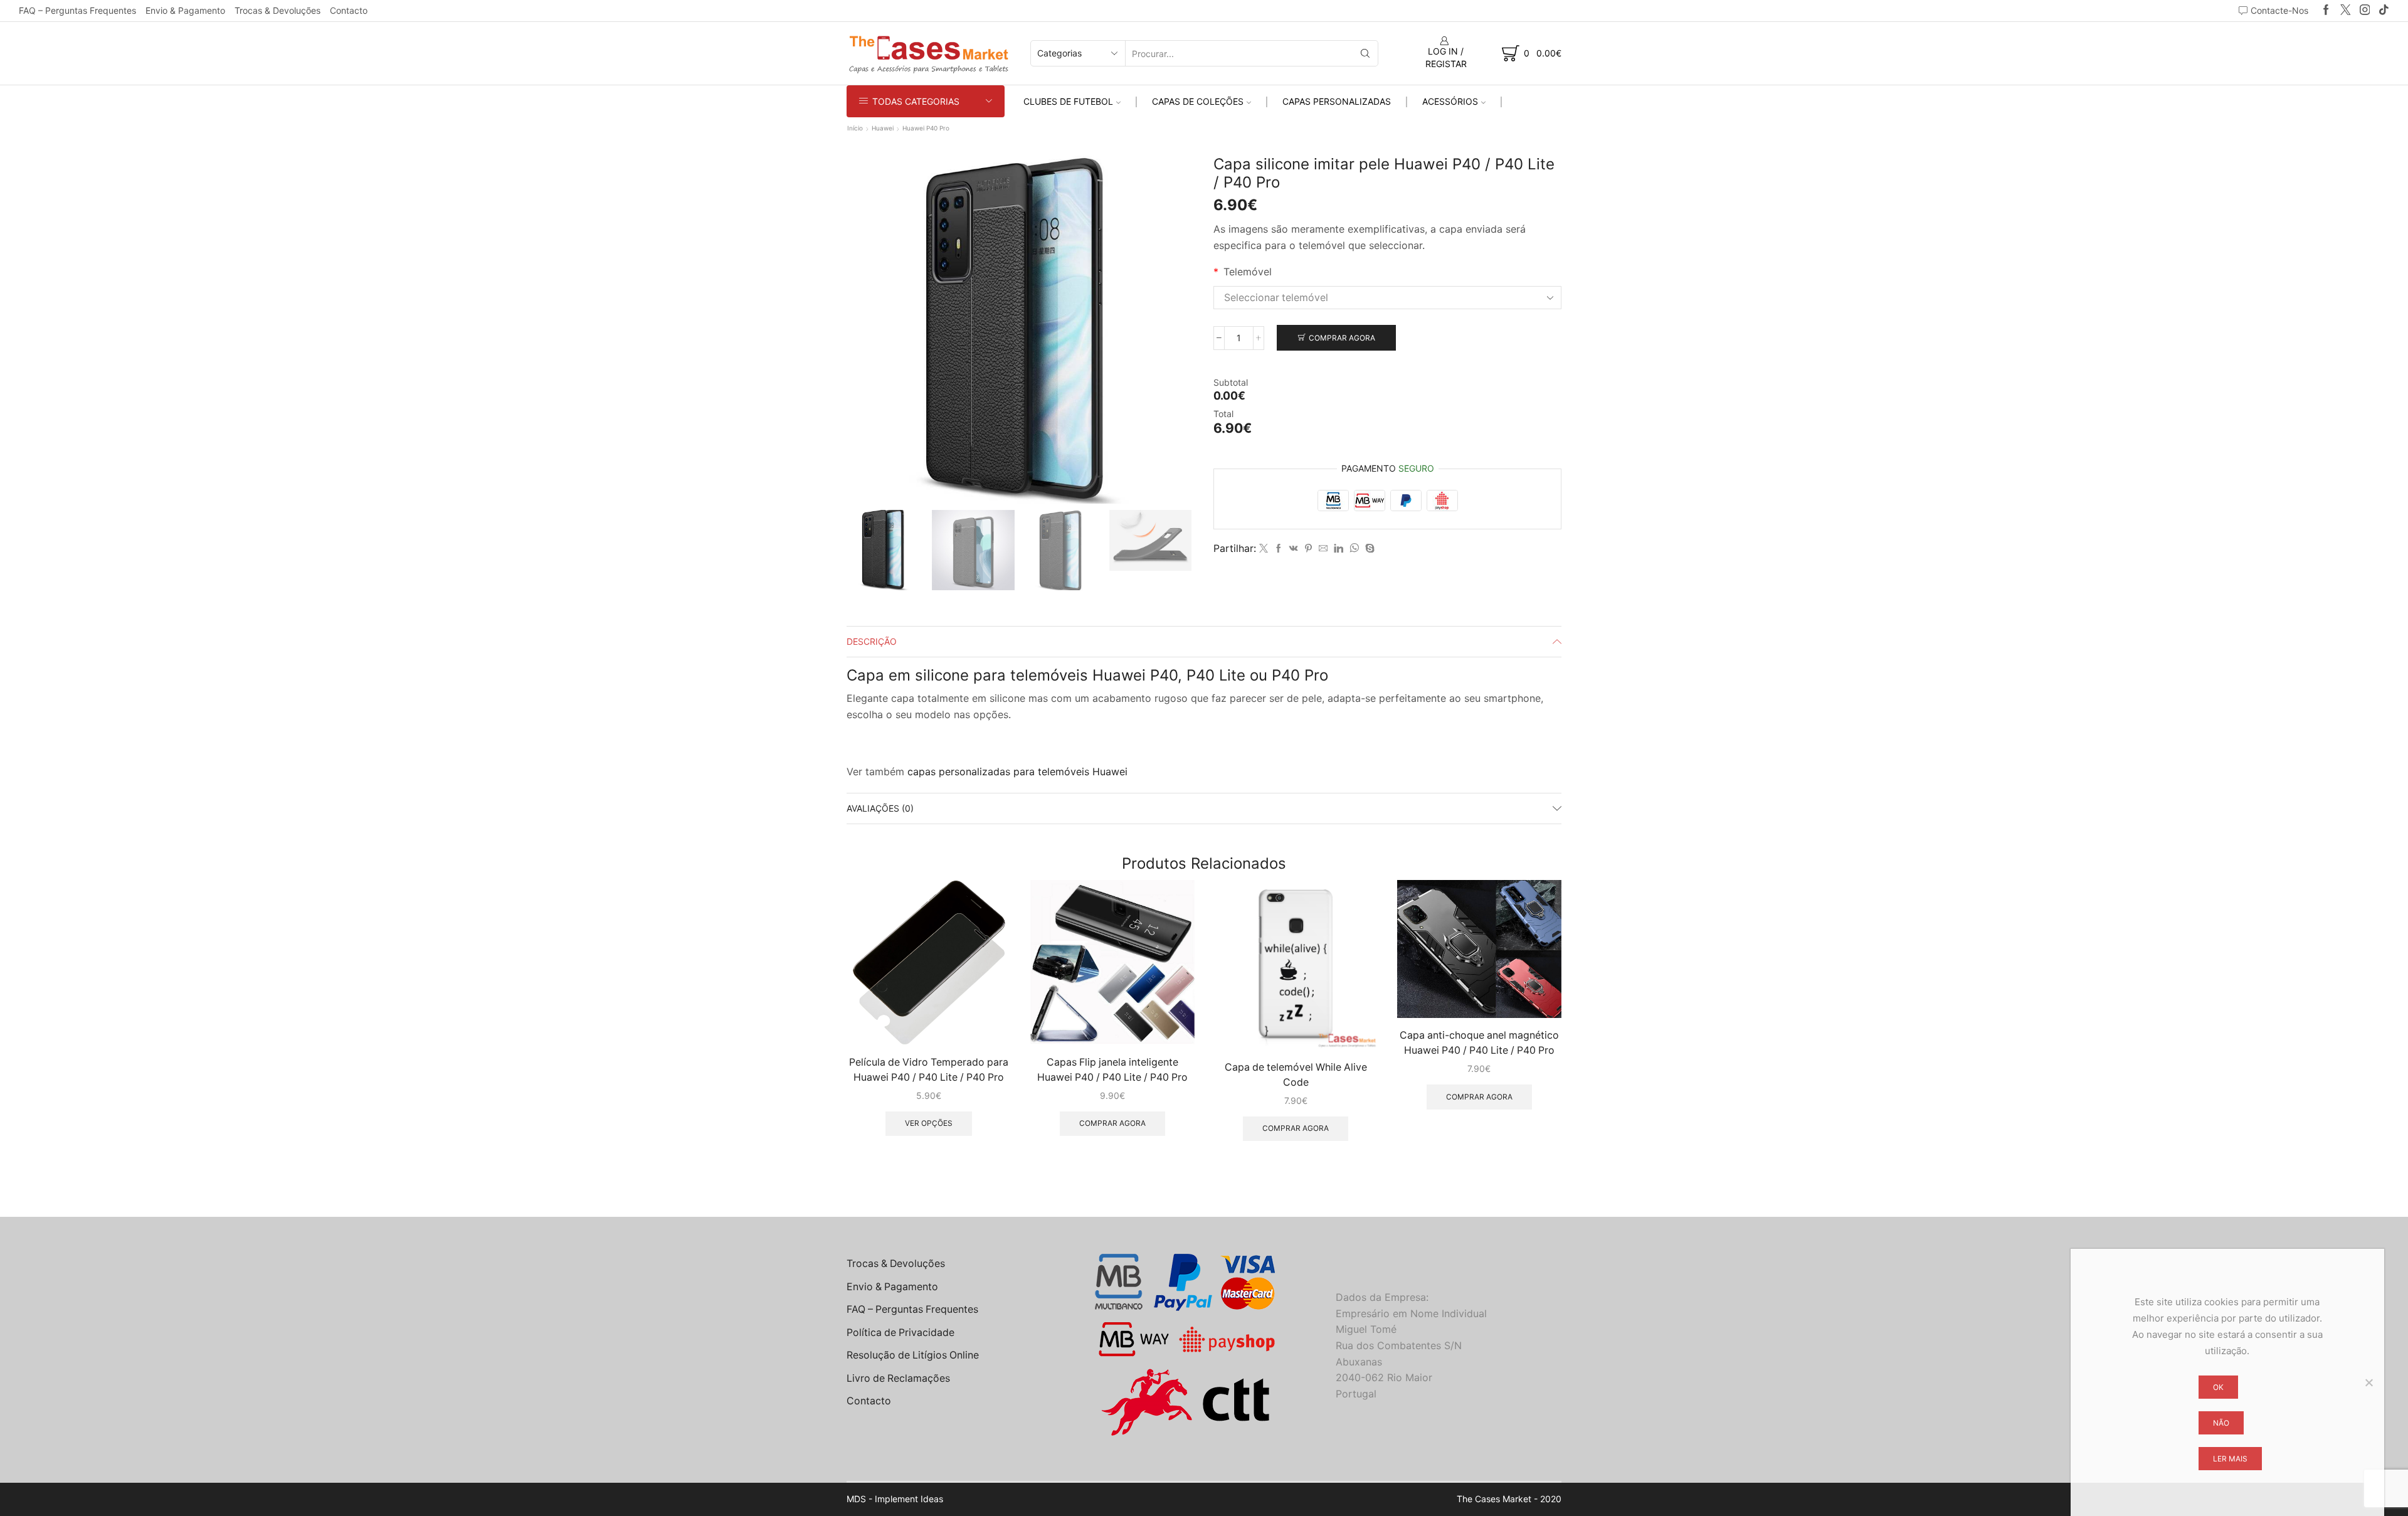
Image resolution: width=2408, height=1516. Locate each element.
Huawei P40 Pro (926, 128)
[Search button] (1365, 53)
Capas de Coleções (1198, 101)
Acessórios (1450, 101)
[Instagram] (2365, 10)
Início (855, 128)
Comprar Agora (1342, 338)
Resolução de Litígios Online (913, 1355)
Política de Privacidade (900, 1333)
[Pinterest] (1308, 549)
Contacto (349, 10)
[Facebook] (2326, 10)
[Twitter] (2346, 10)
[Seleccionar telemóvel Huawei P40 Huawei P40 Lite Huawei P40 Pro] (1387, 298)
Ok (2218, 1387)
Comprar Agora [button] (1112, 1123)
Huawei (883, 128)
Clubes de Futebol (1068, 101)
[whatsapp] (1354, 549)
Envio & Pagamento (185, 10)
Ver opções (929, 1123)
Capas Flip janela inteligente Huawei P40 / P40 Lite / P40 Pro (1112, 1070)
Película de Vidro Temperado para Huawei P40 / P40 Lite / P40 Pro (929, 1070)
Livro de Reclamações (898, 1378)
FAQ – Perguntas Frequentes (77, 10)
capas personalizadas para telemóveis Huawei (1017, 771)
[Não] (2368, 1382)
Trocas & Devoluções (277, 10)
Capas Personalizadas (1337, 101)
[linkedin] (1339, 549)
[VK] (1294, 549)
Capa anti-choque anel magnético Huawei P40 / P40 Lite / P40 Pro (1479, 1043)
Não (2221, 1423)
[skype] (1368, 549)
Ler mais (2230, 1459)
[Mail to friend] (1323, 549)
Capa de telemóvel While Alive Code (1296, 1075)
